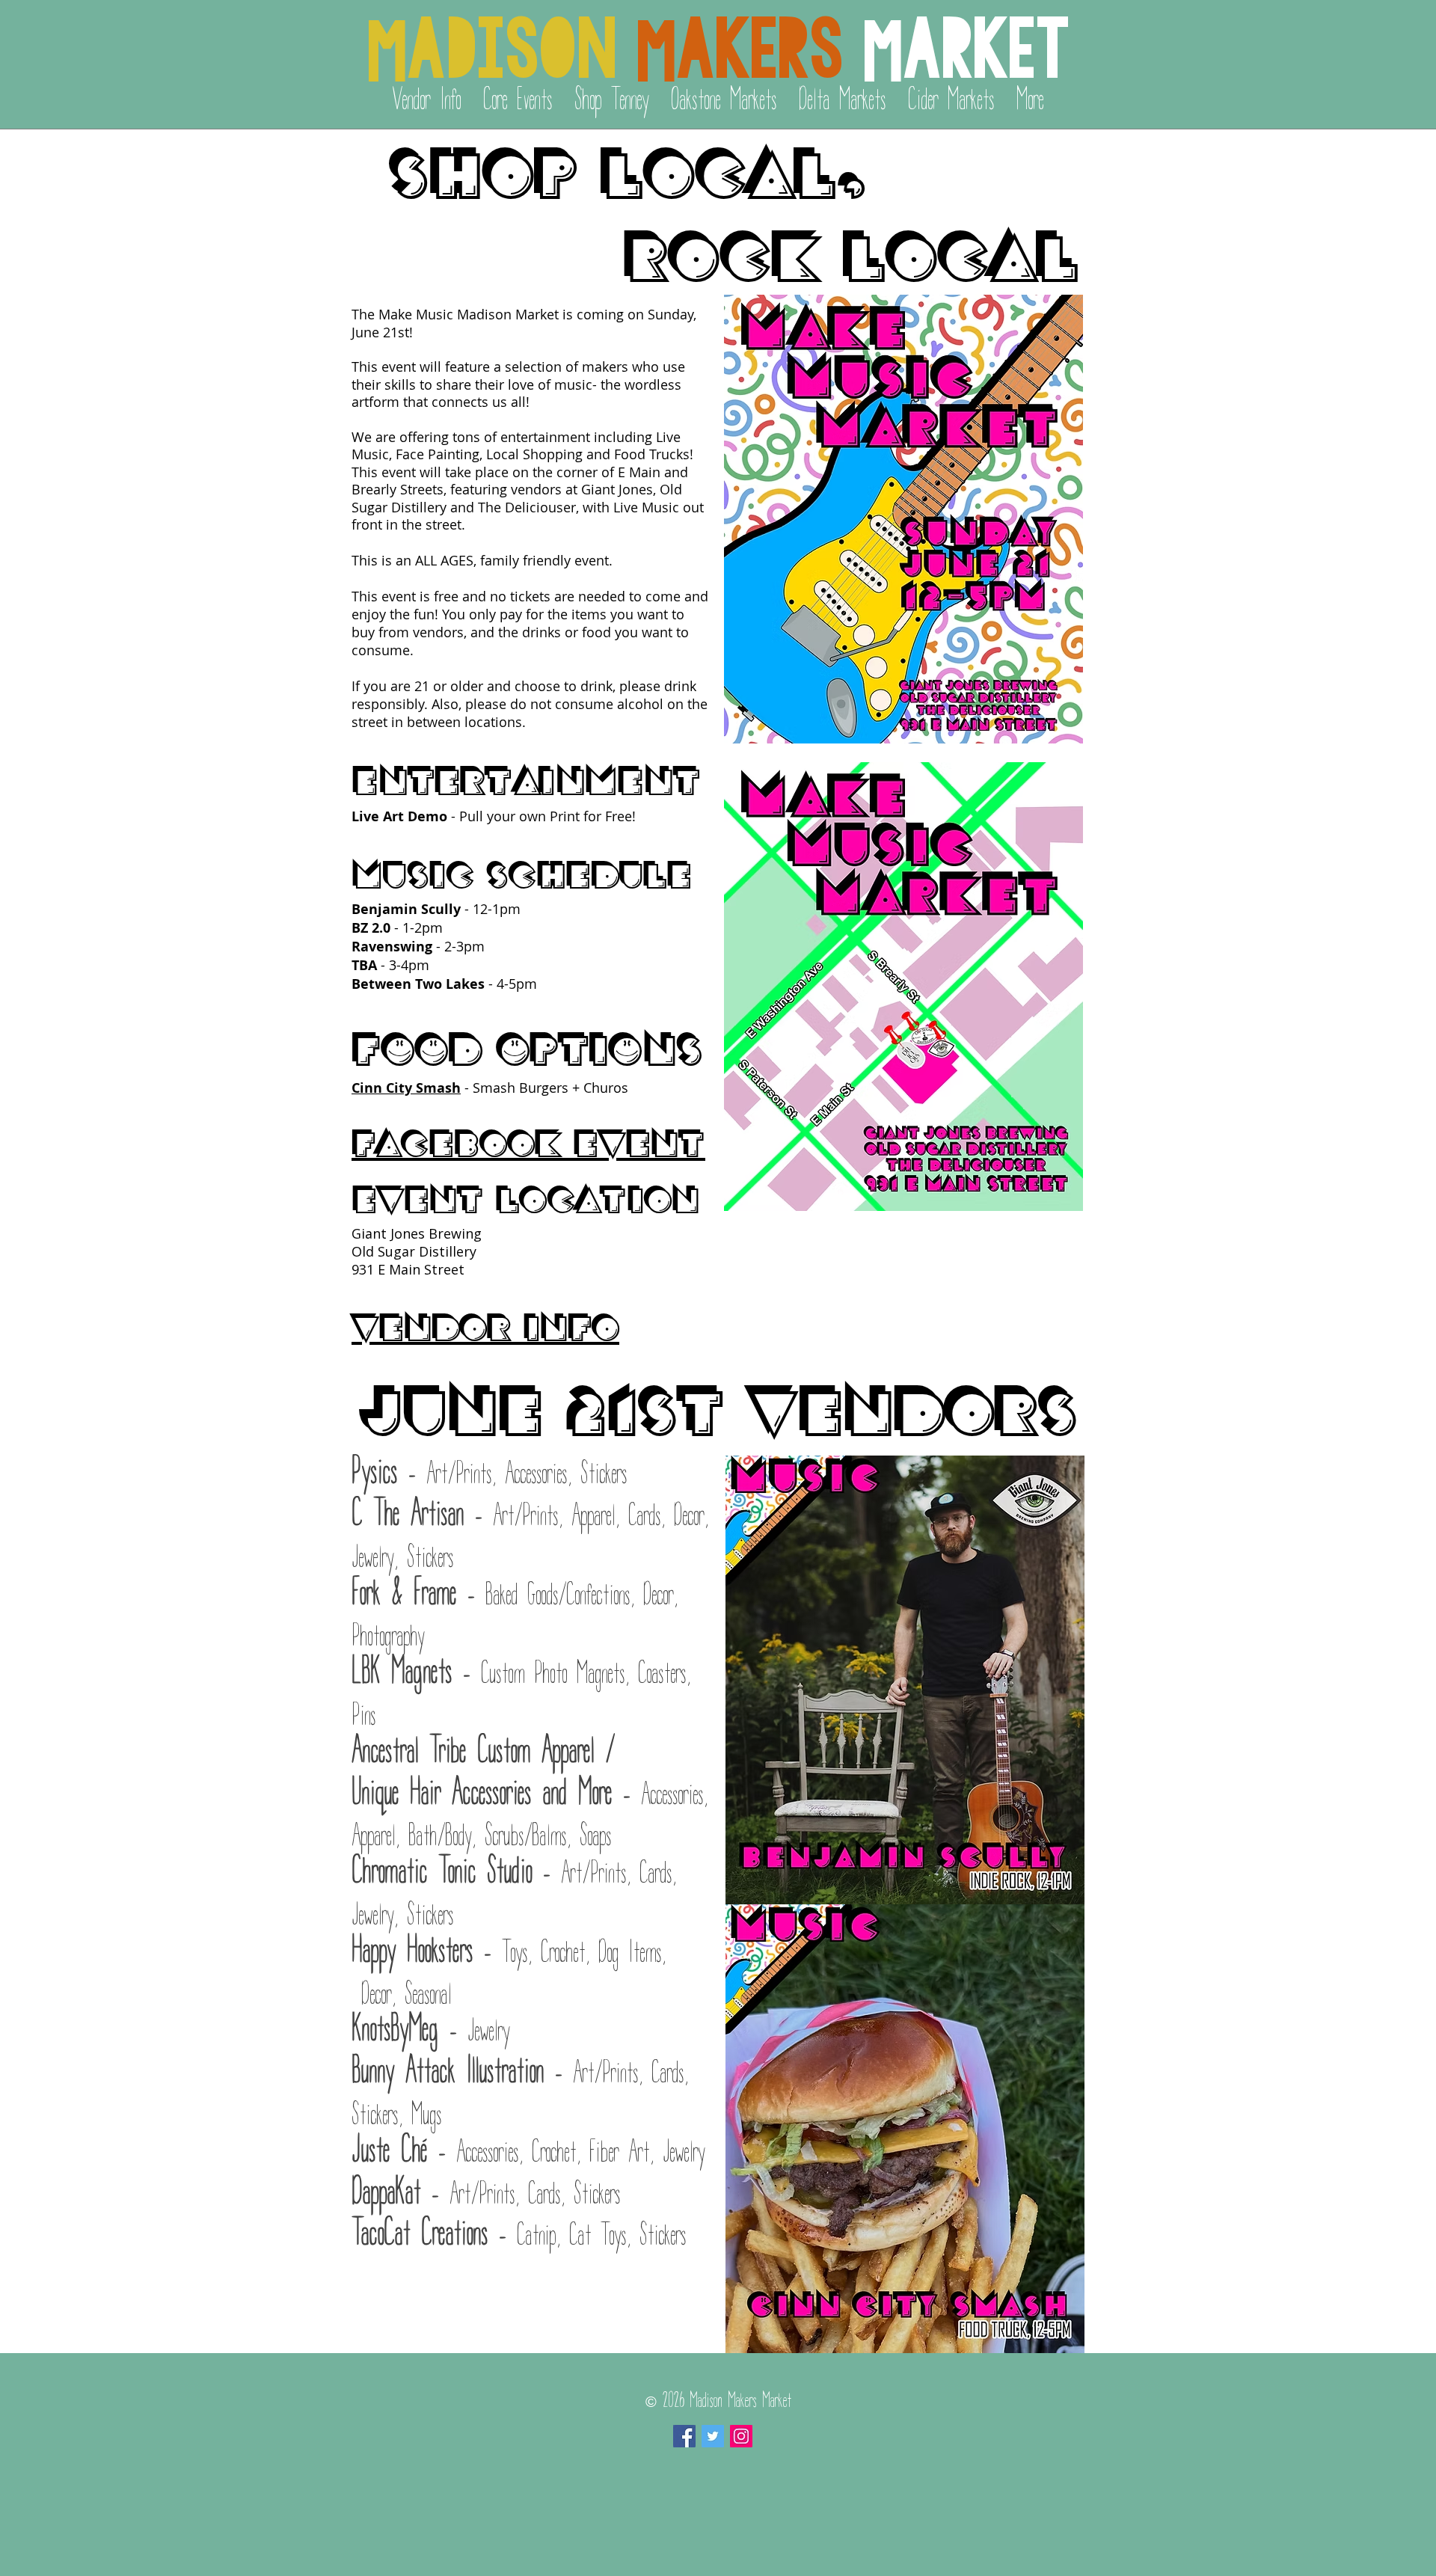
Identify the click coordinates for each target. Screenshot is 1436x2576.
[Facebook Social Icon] (684, 2436)
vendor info (485, 1324)
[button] (518, 97)
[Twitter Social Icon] (713, 2436)
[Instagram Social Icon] (741, 2436)
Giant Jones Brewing (417, 1233)
